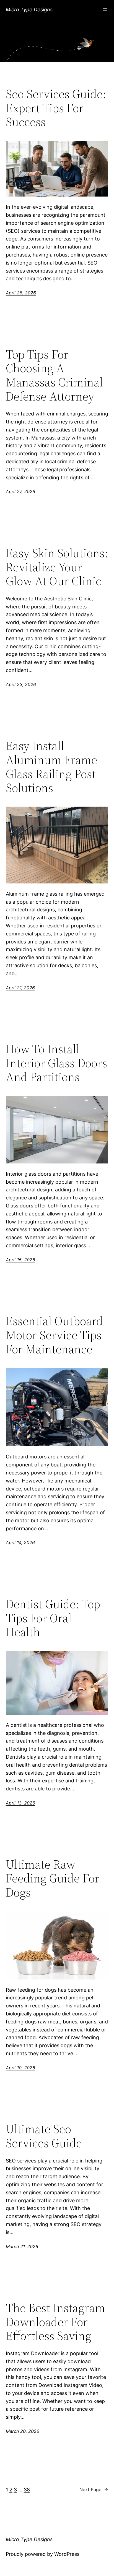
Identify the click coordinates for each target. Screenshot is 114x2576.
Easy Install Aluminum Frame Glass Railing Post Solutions (51, 767)
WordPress (67, 2554)
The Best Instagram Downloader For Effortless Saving (55, 2322)
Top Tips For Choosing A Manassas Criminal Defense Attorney (54, 375)
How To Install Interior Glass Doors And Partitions (56, 1063)
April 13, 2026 (20, 1803)
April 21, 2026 (20, 988)
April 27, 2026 (20, 491)
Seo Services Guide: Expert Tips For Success (56, 108)
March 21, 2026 (22, 2247)
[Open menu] (105, 10)
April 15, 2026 (20, 1260)
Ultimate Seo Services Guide (44, 2136)
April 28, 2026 (21, 293)
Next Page (94, 2489)
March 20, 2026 (23, 2431)
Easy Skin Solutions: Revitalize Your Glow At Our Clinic (57, 567)
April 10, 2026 (20, 2068)
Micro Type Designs (29, 10)
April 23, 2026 (21, 684)
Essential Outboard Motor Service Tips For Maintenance (54, 1335)
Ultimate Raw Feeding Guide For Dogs (53, 1879)
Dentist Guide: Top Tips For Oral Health (53, 1618)
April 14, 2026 (20, 1542)
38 (27, 2490)
